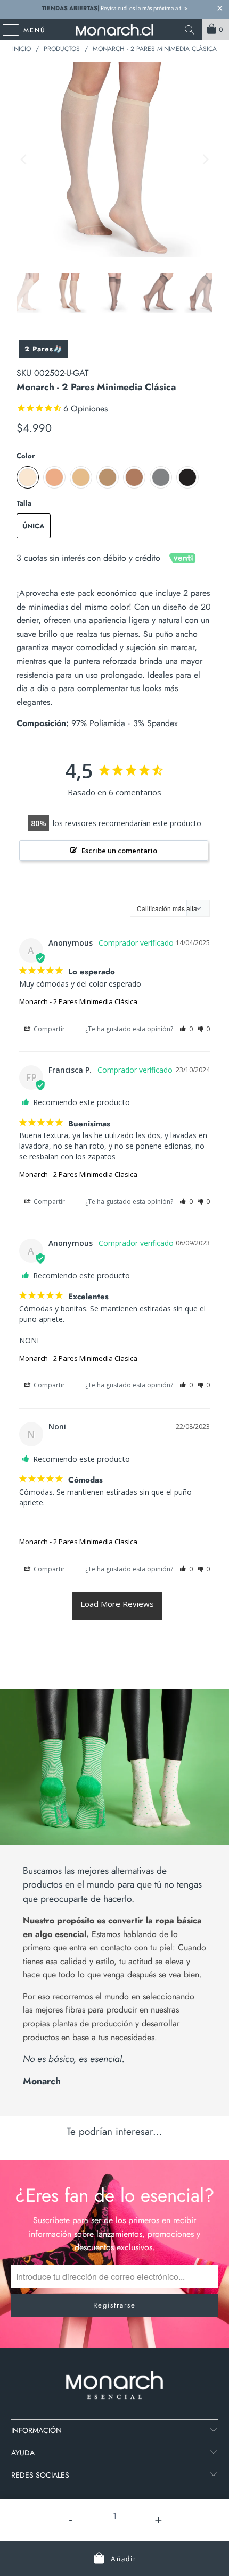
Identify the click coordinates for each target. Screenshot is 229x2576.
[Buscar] (190, 30)
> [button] (117, 1606)
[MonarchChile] (115, 30)
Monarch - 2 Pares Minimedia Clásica (78, 1001)
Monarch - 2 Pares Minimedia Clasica (78, 1174)
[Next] (205, 160)
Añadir (124, 2559)
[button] (186, 1029)
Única (34, 526)
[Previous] (24, 160)
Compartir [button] (48, 1029)
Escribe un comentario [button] (119, 851)
